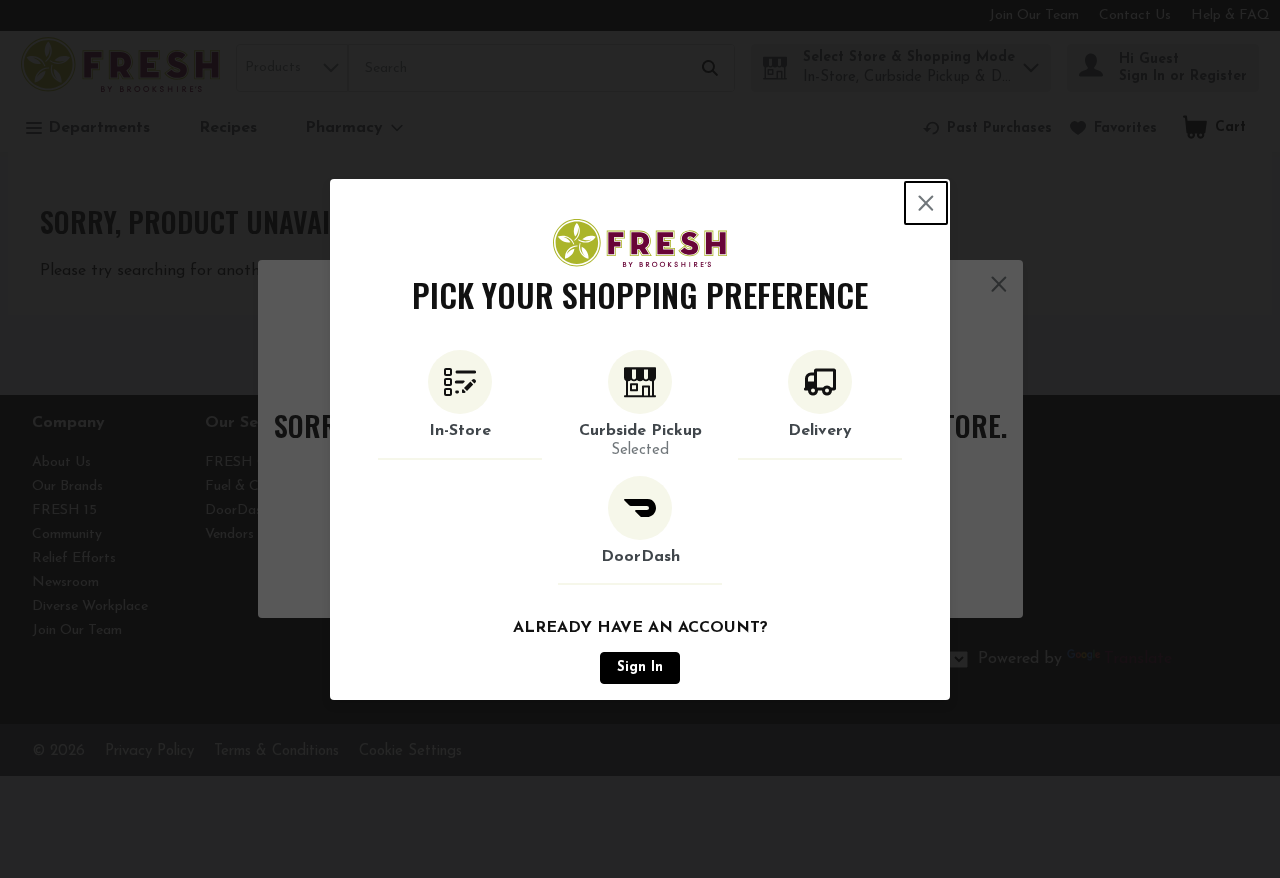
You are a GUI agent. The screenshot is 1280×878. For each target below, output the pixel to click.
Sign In (640, 667)
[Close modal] (926, 203)
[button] (460, 405)
